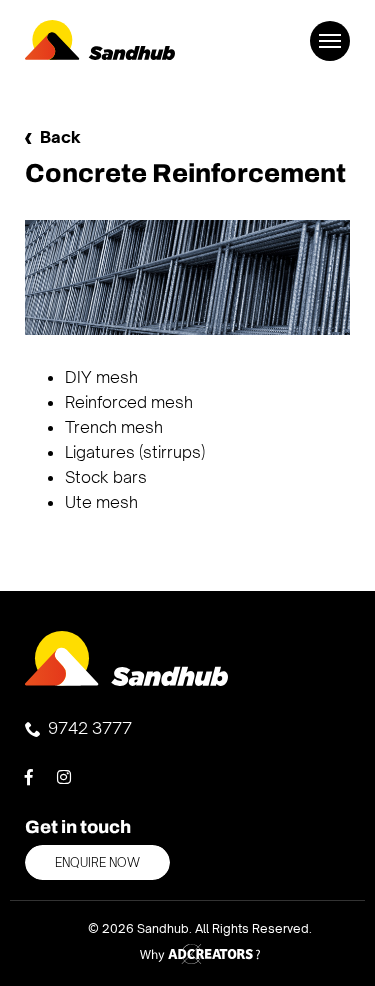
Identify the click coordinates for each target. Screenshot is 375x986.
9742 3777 (90, 728)
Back (60, 137)
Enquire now (97, 862)
